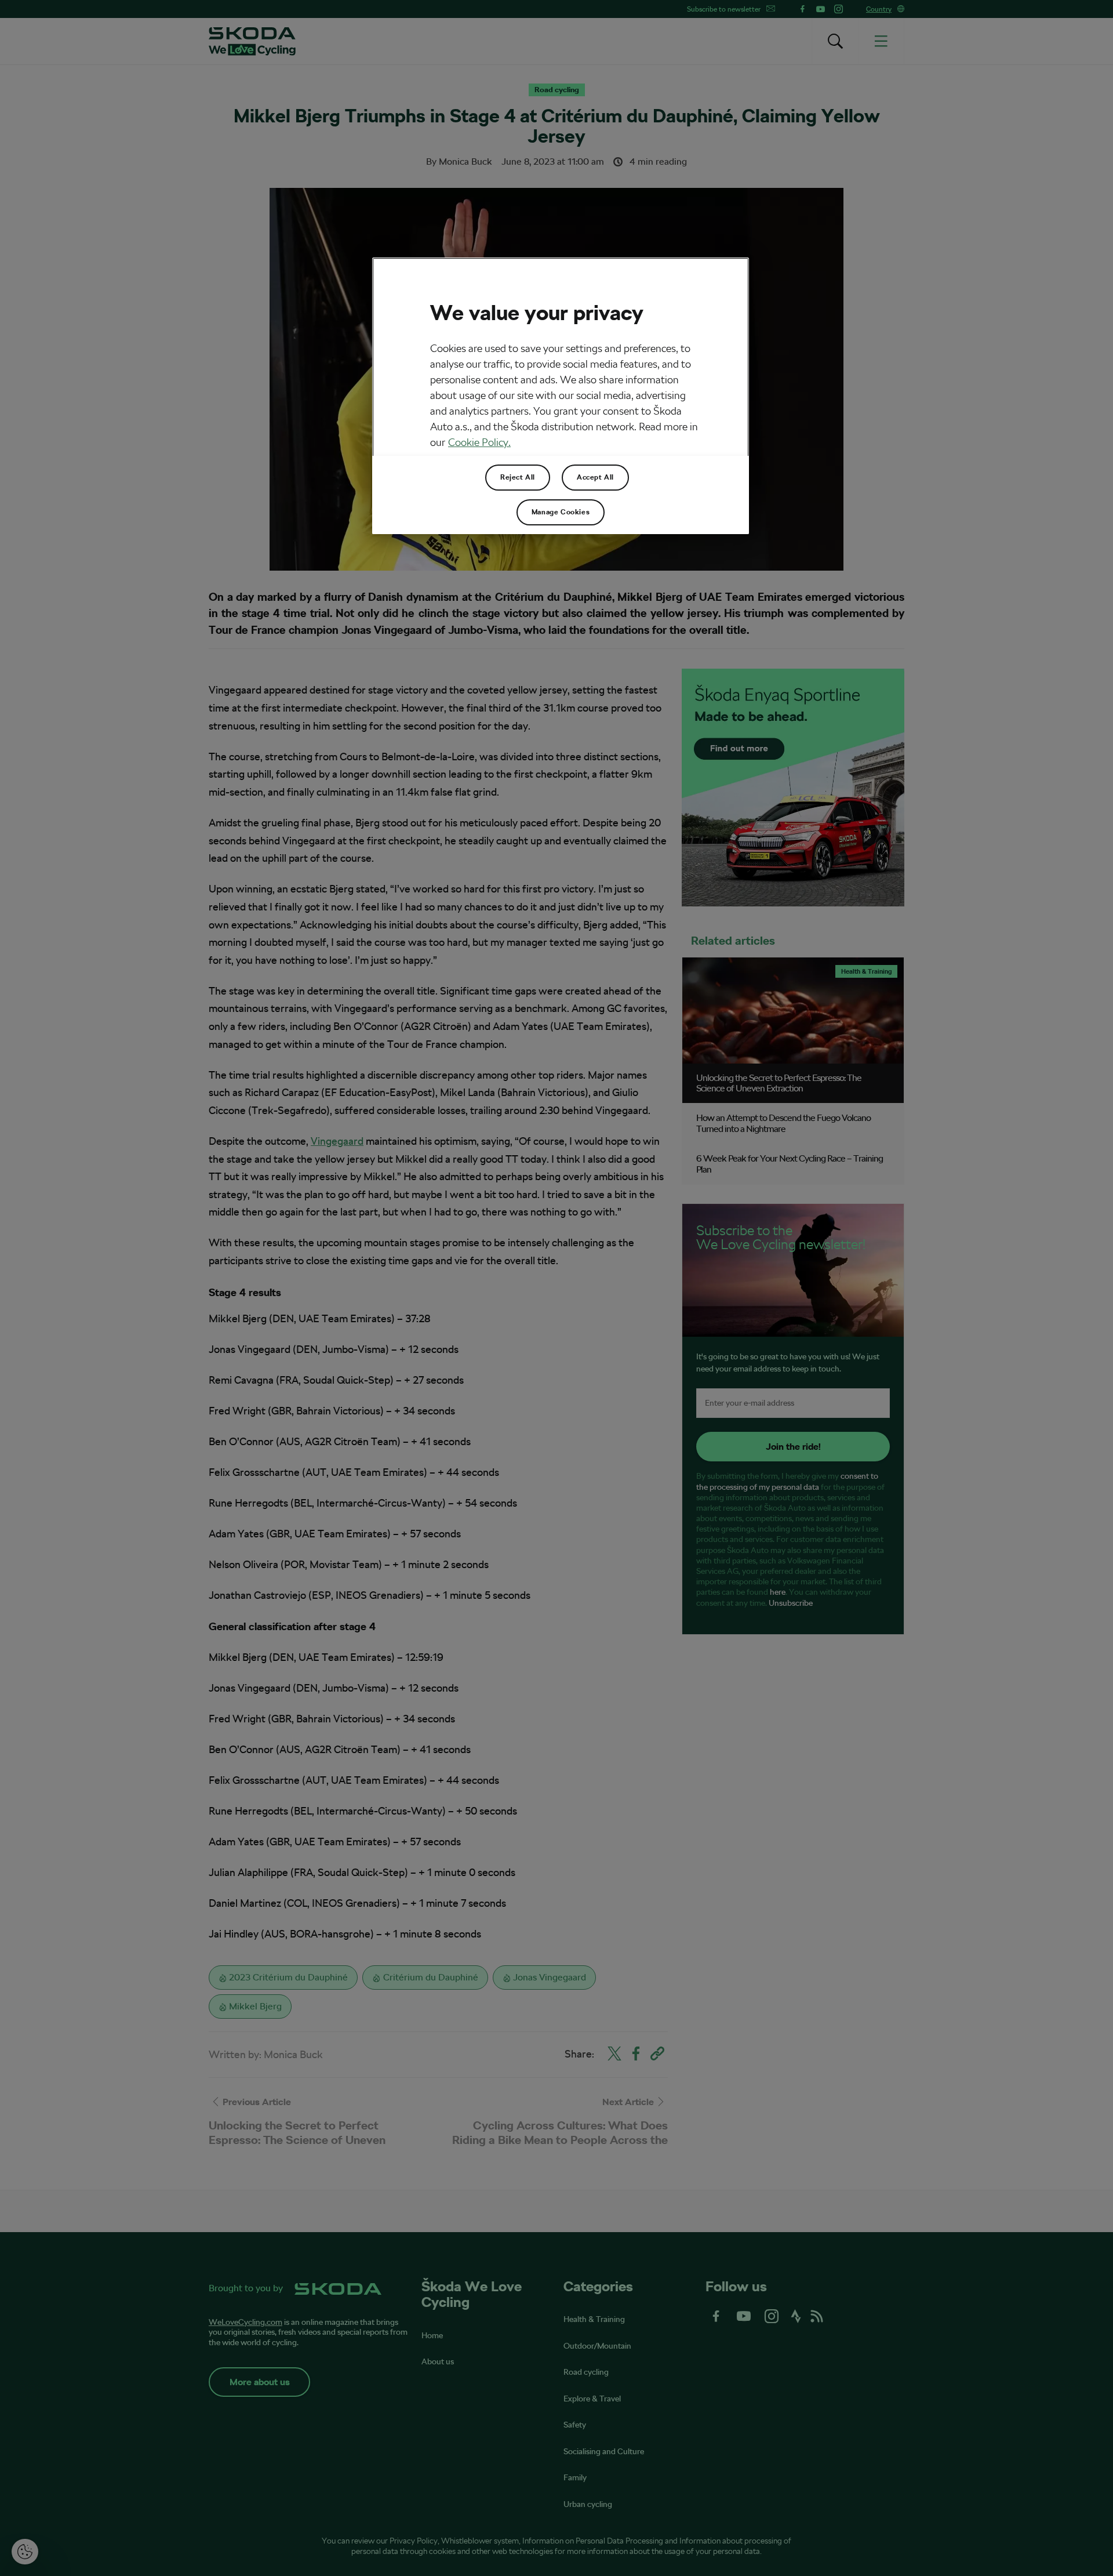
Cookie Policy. (479, 442)
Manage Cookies (561, 512)
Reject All (518, 477)
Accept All (595, 477)
